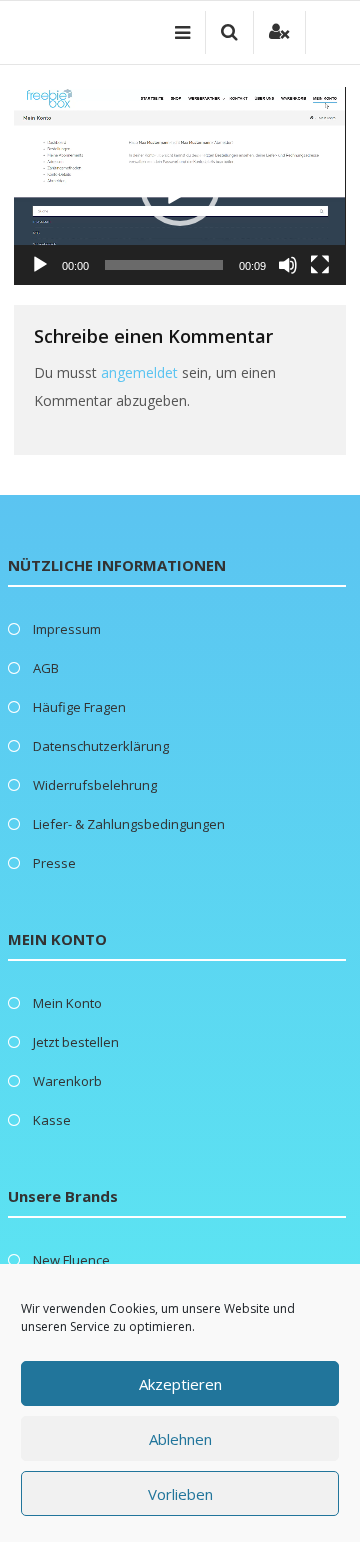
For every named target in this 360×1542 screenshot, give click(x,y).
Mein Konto (67, 1003)
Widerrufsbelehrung (95, 785)
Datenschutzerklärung (101, 746)
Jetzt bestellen (76, 1042)
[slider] (163, 265)
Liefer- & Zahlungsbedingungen (129, 824)
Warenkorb (67, 1081)
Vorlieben (180, 1494)
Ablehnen (180, 1439)
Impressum (67, 629)
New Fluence (71, 1260)
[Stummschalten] (288, 265)
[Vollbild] (320, 265)
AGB (46, 668)
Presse (54, 863)
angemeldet (139, 372)
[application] (179, 186)
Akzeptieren (180, 1384)
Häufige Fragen (79, 707)
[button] (180, 186)
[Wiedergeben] (40, 265)
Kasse (52, 1120)
